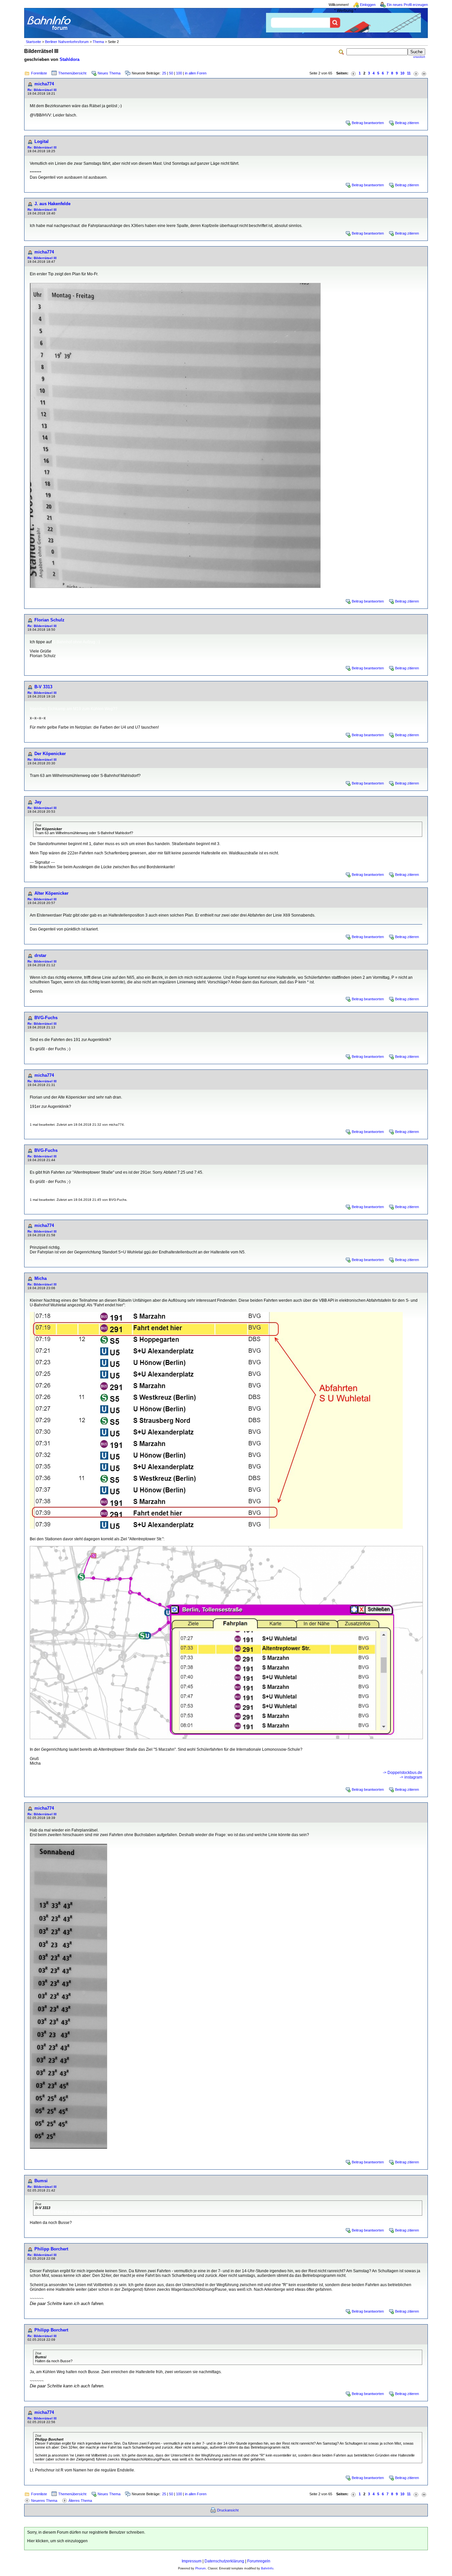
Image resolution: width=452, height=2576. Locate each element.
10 (402, 73)
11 (409, 73)
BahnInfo (267, 2568)
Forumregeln (259, 2561)
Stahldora (69, 59)
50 (171, 73)
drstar (40, 955)
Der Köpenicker (50, 754)
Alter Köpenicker (51, 893)
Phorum (201, 2568)
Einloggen (368, 5)
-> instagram (411, 1777)
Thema (98, 42)
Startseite (33, 42)
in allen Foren (196, 73)
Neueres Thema (44, 2501)
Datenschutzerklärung (224, 2561)
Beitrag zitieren (407, 123)
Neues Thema (109, 73)
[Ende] (424, 73)
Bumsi (41, 2181)
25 (164, 73)
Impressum (192, 2561)
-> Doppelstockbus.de (403, 1773)
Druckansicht (228, 2510)
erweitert (419, 57)
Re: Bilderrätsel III (42, 90)
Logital (42, 141)
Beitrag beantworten (368, 123)
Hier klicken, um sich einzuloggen (57, 2541)
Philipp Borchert (51, 2249)
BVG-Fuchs (46, 1018)
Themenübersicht (72, 73)
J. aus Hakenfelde (52, 204)
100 (179, 73)
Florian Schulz (49, 620)
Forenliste (39, 73)
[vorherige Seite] (353, 73)
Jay (38, 802)
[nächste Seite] (416, 73)
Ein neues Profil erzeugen (407, 5)
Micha (41, 1278)
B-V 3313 (43, 687)
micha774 (44, 84)
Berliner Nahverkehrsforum (67, 42)
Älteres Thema (80, 2501)
